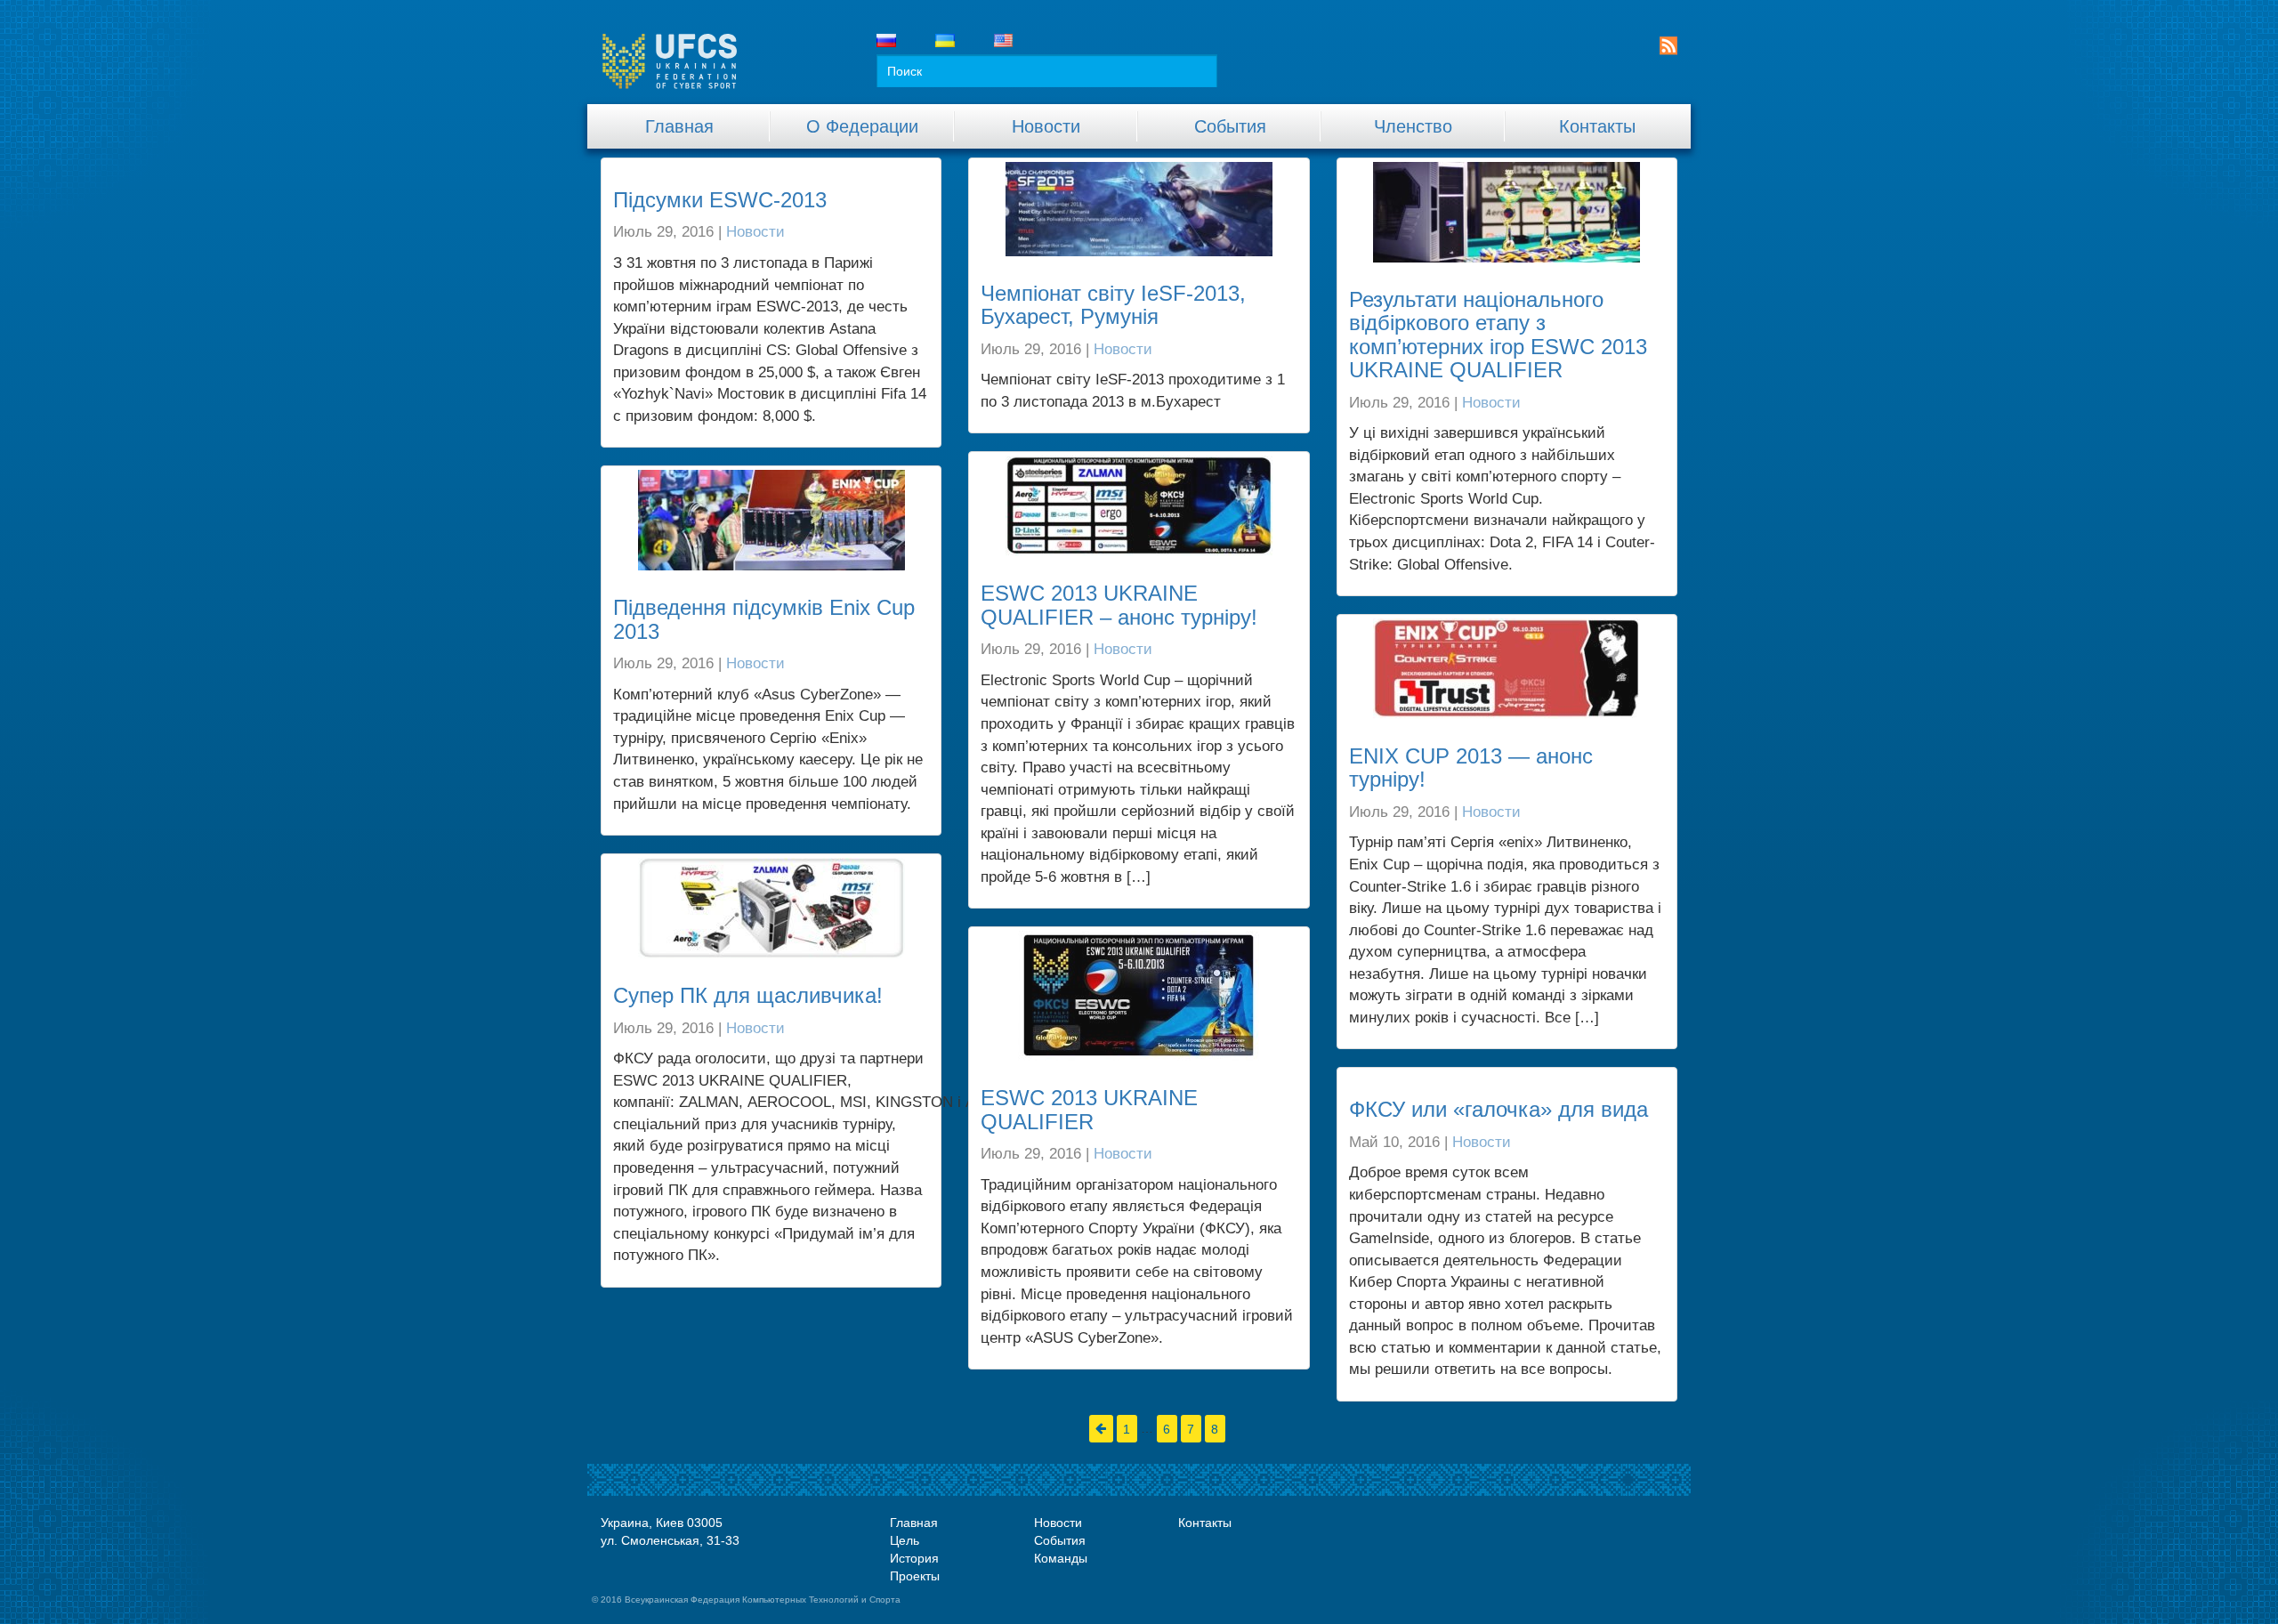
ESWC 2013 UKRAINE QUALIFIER (1089, 1109)
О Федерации (862, 126)
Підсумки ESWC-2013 (720, 200)
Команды (1061, 1558)
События (1230, 126)
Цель (905, 1540)
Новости (1046, 126)
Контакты (1597, 126)
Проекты (915, 1576)
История (914, 1558)
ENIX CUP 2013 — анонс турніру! (1471, 768)
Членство (1413, 126)
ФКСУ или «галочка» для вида (1498, 1109)
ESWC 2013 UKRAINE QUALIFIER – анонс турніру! (1119, 605)
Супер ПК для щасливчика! (748, 995)
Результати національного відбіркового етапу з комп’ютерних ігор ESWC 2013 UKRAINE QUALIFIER (1498, 335)
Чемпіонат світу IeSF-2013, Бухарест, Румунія (1113, 305)
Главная (679, 126)
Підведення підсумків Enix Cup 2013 (764, 619)
